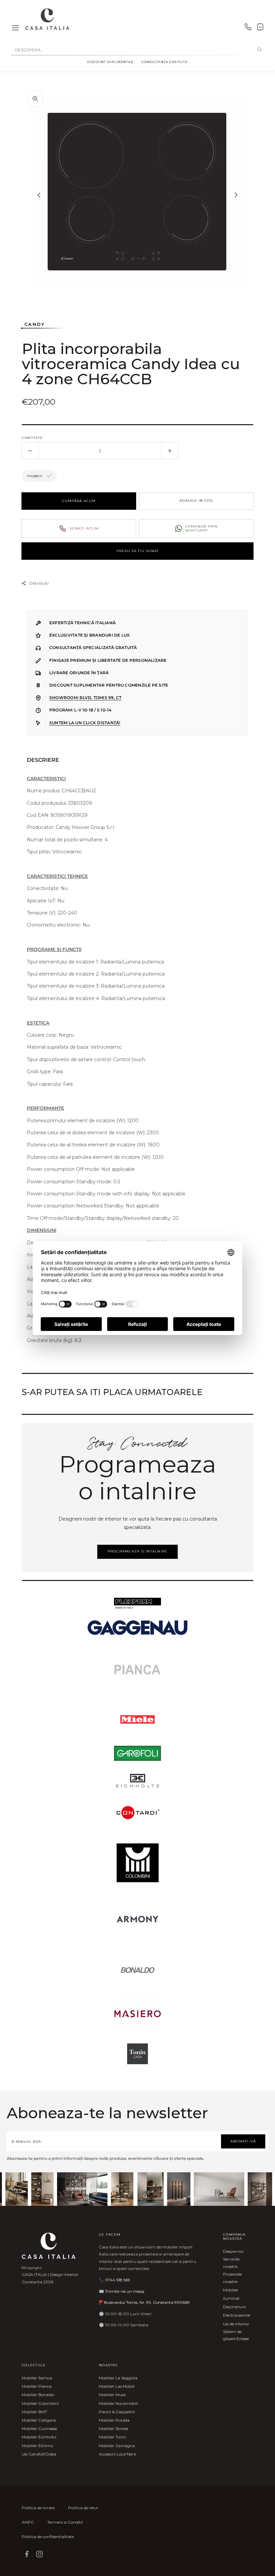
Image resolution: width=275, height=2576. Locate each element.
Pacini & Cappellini (117, 2412)
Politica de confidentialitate (48, 2537)
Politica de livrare (38, 2508)
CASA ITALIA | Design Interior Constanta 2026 (50, 2278)
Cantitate (32, 438)
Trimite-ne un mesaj (125, 2291)
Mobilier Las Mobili (117, 2386)
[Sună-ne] (248, 28)
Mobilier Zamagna (117, 2446)
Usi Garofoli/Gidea (39, 2454)
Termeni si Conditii (65, 2522)
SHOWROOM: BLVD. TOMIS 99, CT (85, 698)
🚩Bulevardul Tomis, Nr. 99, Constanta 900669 (144, 2302)
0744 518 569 (118, 2280)
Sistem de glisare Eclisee (236, 2335)
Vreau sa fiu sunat (138, 551)
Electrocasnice (237, 2315)
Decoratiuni (234, 2307)
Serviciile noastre (231, 2263)
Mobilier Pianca (37, 2386)
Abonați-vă (243, 2141)
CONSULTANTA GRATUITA (165, 62)
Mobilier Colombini (40, 2403)
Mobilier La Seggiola (118, 2378)
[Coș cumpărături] (260, 28)
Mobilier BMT (35, 2412)
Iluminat (231, 2298)
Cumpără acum (79, 501)
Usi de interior (236, 2324)
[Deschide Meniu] (15, 28)
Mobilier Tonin (113, 2437)
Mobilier (231, 2290)
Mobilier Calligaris (39, 2420)
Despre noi (233, 2251)
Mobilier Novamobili (118, 2403)
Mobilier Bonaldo (38, 2395)
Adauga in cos (196, 501)
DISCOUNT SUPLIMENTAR (110, 62)
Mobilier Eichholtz (39, 2437)
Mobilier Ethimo (37, 2446)
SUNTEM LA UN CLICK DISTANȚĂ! (85, 723)
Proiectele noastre (232, 2278)
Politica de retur (83, 2508)
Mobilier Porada (114, 2420)
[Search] (259, 50)
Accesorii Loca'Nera (117, 2454)
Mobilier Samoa (37, 2378)
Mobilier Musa (112, 2395)
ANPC (28, 2522)
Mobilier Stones (114, 2429)
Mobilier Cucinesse (39, 2429)
